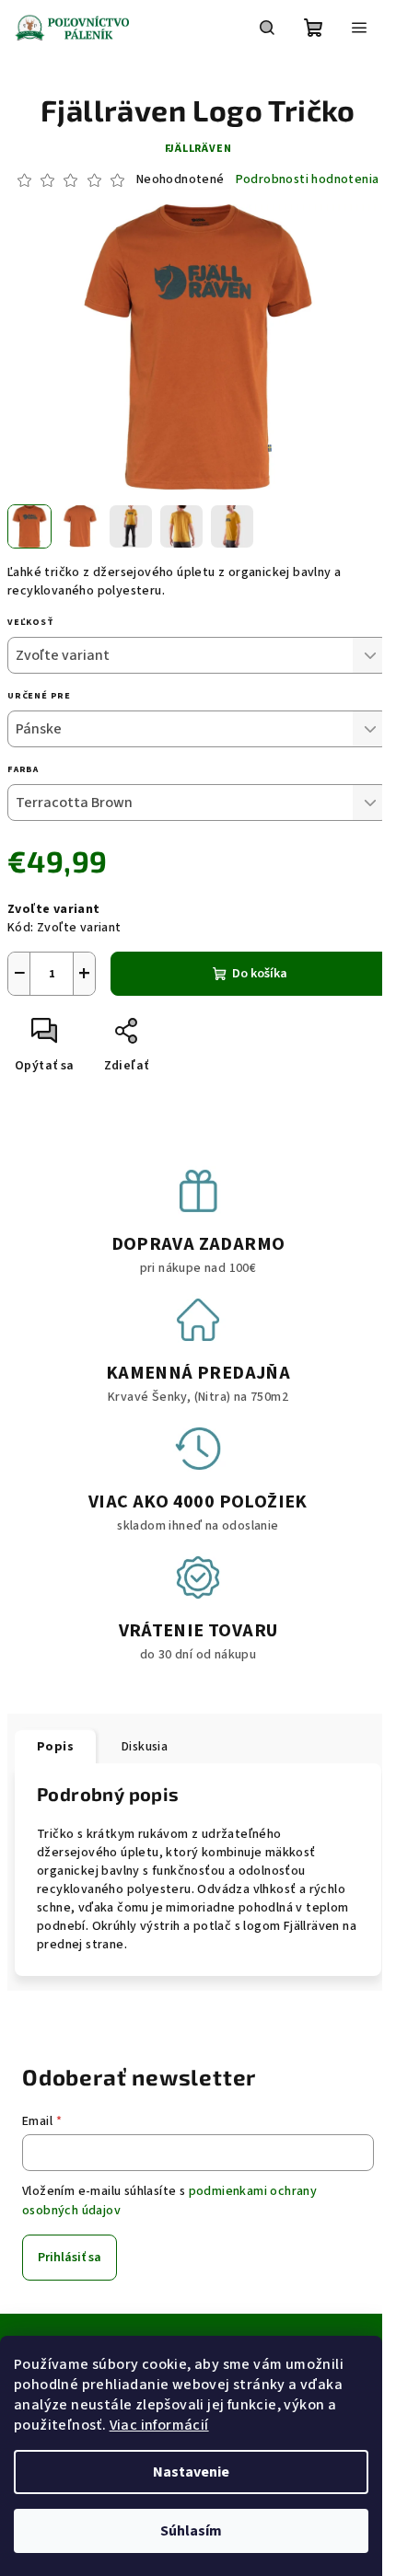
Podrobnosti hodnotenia (308, 180)
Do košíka (260, 974)
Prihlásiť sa (70, 2258)
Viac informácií (159, 2425)
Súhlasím (191, 2531)
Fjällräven (198, 149)
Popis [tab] (55, 1747)
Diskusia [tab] (145, 1747)
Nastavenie (191, 2472)
